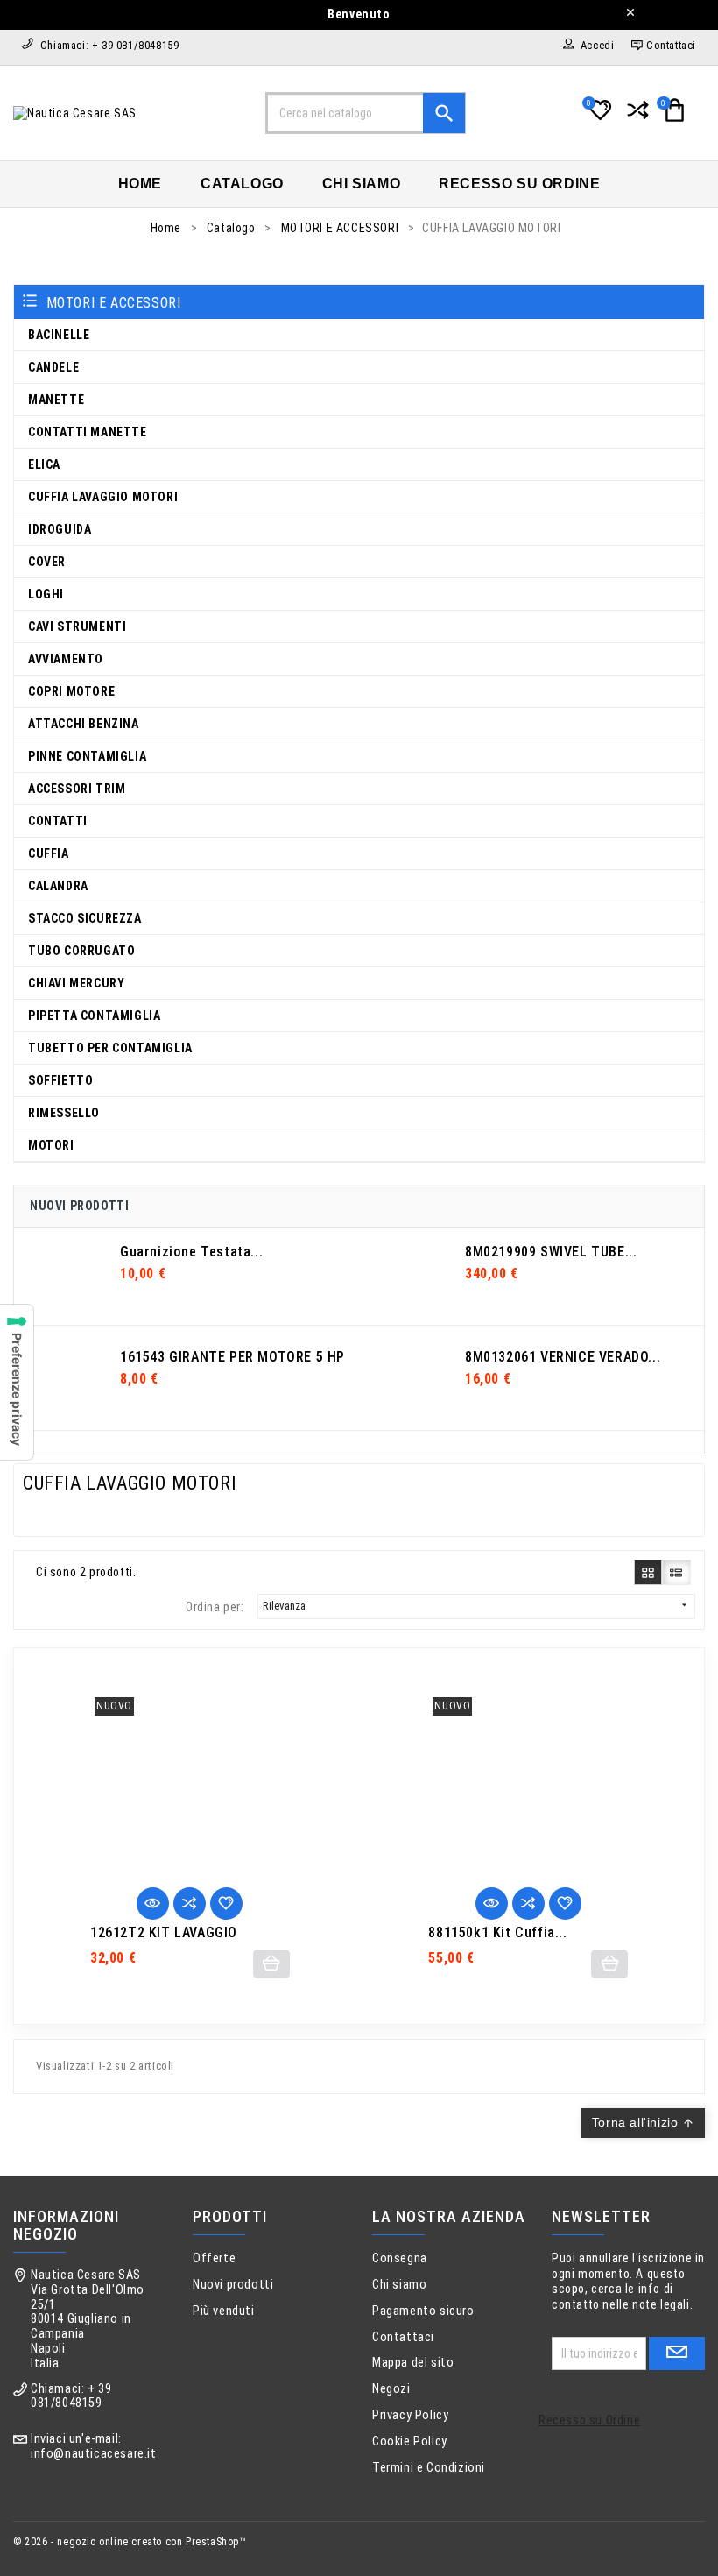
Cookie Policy (410, 2442)
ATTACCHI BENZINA (84, 724)
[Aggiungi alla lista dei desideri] (226, 1904)
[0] (598, 117)
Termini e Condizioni (429, 2468)
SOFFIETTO (60, 1080)
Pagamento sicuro (423, 2311)
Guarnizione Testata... (191, 1252)
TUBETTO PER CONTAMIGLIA (110, 1048)
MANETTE (56, 400)
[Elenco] (676, 1572)
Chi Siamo (361, 184)
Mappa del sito (413, 2363)
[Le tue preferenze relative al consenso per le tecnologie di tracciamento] (17, 1382)
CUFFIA (49, 853)
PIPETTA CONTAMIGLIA (94, 1016)
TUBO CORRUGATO (81, 951)
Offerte (214, 2258)
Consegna (400, 2258)
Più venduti (224, 2311)
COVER (47, 562)
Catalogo (242, 184)
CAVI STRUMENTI (77, 626)
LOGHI (46, 594)
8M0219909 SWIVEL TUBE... (551, 1252)
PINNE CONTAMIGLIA (87, 756)
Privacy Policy (410, 2415)
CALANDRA (58, 886)
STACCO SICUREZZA (85, 918)
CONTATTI (58, 821)
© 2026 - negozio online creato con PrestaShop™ (130, 2542)
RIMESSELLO (64, 1113)
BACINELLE (59, 335)
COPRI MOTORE (71, 691)
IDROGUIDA (60, 529)
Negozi (391, 2389)
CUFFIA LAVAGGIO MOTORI (103, 497)
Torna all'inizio (643, 2122)
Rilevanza (476, 1606)
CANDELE (53, 367)
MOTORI (51, 1145)
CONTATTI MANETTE (88, 432)
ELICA (44, 464)
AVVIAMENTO (66, 659)
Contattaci (403, 2337)
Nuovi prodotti (233, 2285)
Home (140, 184)
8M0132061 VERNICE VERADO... (563, 1357)
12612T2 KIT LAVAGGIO (164, 1933)
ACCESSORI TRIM (77, 789)
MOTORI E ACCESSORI (114, 303)
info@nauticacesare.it (94, 2454)
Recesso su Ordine (519, 184)
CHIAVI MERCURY (76, 983)
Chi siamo (399, 2285)
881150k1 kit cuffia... (497, 1933)
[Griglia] (648, 1572)
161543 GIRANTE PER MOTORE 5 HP (232, 1357)
